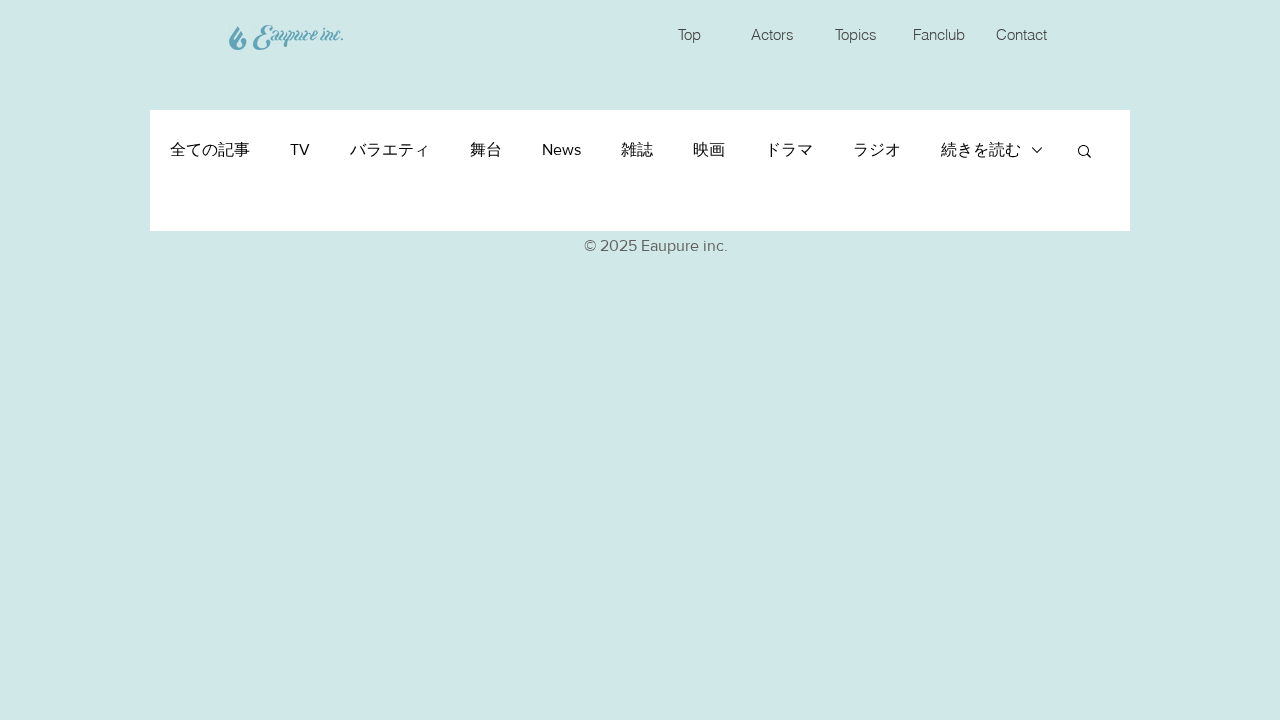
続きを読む (981, 149)
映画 (709, 149)
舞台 (486, 149)
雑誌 (637, 149)
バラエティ (390, 149)
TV (300, 149)
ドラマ (789, 149)
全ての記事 (210, 149)
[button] (1084, 152)
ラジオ (877, 149)
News (561, 149)
